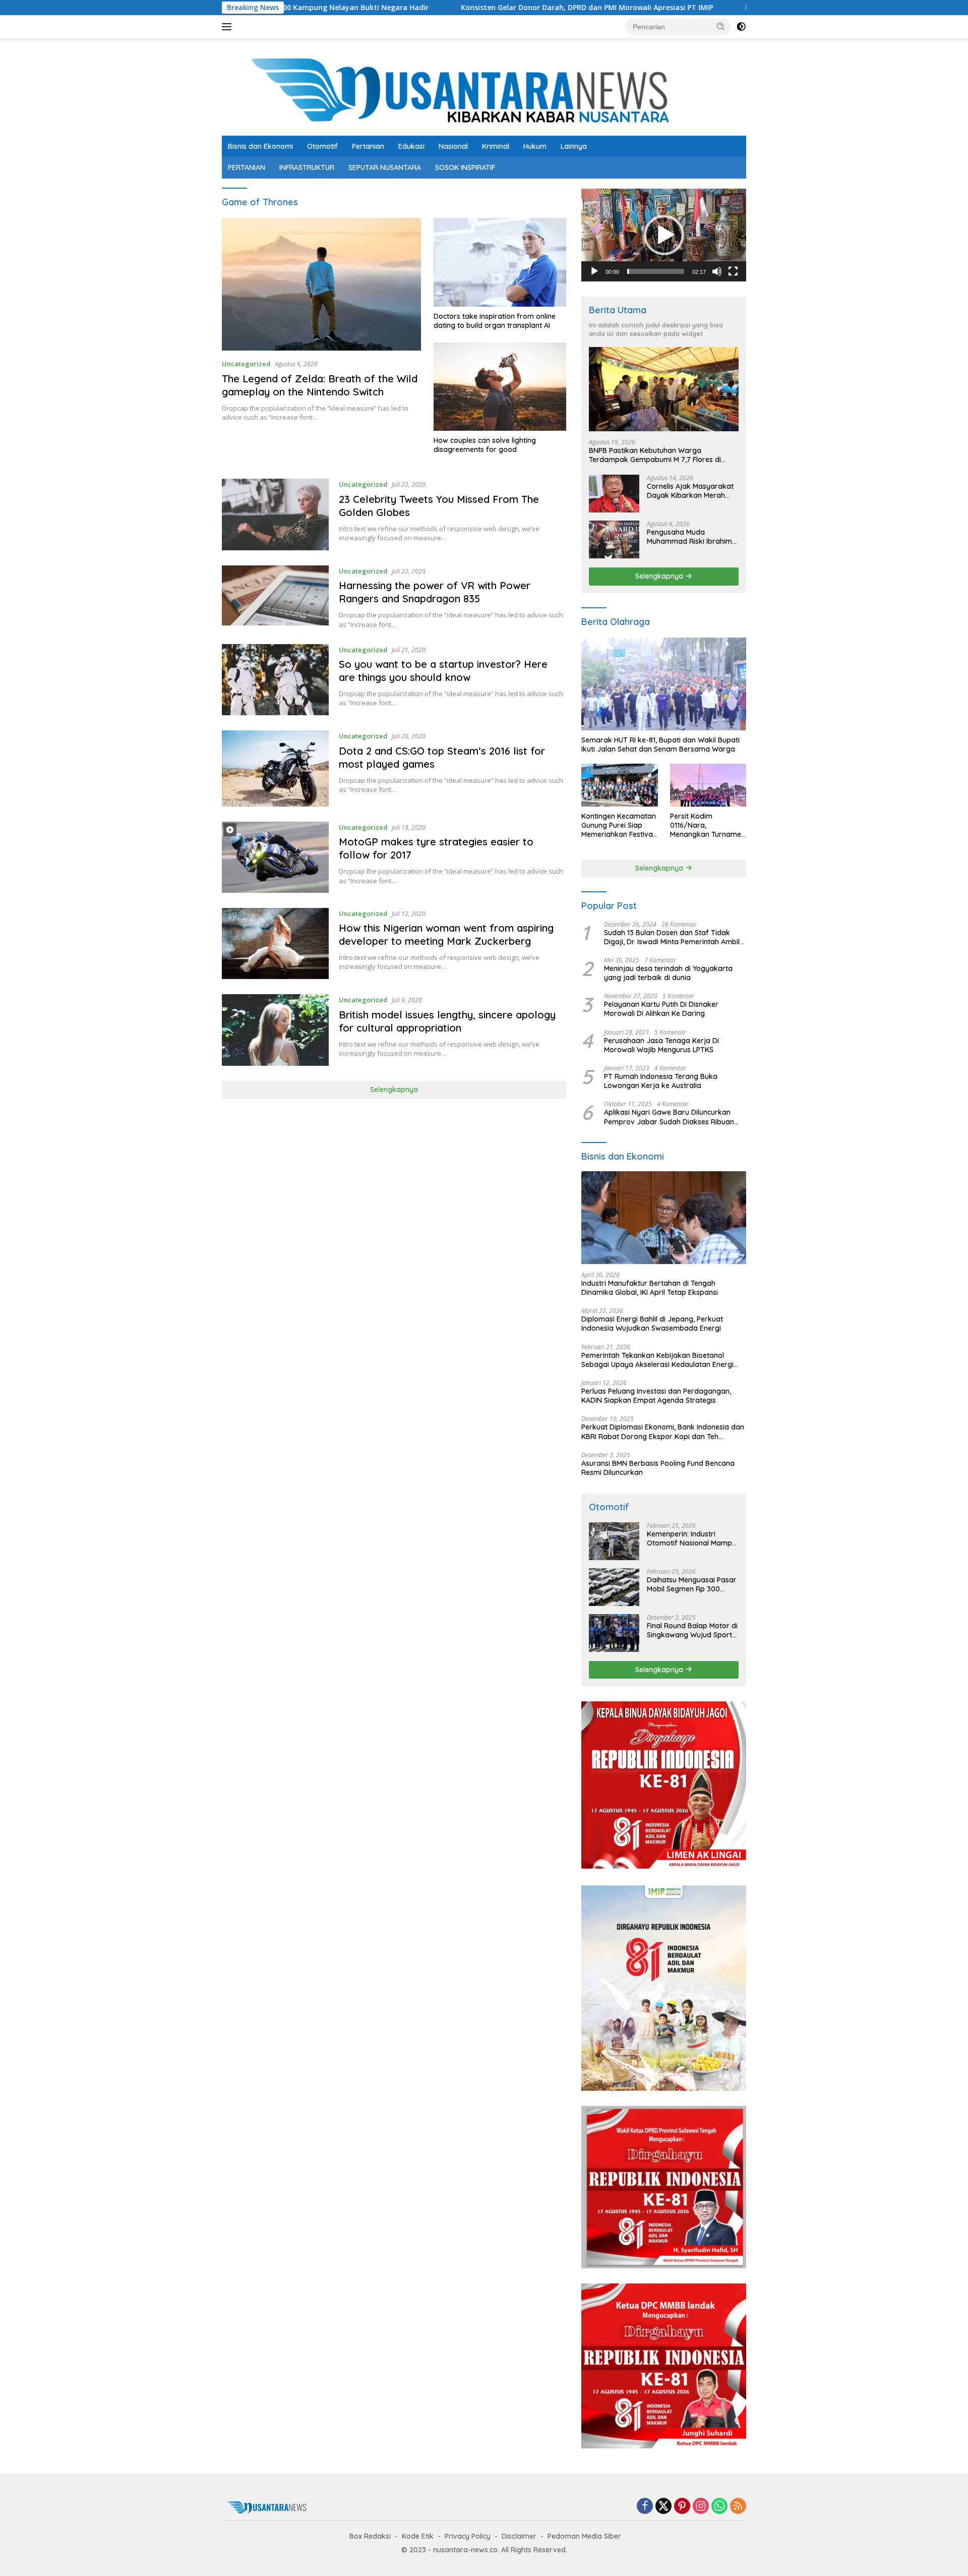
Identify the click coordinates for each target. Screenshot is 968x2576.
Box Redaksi (370, 2536)
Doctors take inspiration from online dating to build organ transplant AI (495, 321)
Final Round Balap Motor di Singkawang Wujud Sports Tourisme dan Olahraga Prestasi (692, 1630)
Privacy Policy (468, 2536)
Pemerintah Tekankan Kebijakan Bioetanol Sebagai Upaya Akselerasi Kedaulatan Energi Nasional (657, 1360)
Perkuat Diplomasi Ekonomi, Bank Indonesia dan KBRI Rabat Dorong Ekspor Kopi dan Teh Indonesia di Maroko (663, 1432)
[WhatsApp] (719, 2507)
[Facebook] (645, 2507)
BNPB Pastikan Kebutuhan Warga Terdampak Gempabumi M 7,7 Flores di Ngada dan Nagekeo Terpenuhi (655, 455)
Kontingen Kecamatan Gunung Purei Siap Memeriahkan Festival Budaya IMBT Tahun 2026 (619, 825)
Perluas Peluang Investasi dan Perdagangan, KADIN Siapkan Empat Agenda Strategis (656, 1396)
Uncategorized (246, 364)
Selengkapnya (394, 1090)
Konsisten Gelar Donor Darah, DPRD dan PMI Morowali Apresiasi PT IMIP (468, 8)
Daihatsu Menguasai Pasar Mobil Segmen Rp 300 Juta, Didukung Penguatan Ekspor (692, 1584)
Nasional (453, 146)
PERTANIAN (247, 167)
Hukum (535, 146)
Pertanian (368, 146)
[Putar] (594, 271)
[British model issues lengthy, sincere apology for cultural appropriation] (275, 1030)
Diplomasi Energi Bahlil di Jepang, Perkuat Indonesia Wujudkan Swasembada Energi (652, 1324)
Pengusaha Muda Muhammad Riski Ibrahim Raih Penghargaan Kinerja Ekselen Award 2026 (691, 537)
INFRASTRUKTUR (307, 167)
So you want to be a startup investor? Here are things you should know (443, 671)
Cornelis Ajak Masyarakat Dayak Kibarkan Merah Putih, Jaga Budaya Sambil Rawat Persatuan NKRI (692, 491)
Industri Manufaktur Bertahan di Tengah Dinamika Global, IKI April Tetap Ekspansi (650, 1288)
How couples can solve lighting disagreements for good (485, 445)
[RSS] (738, 2507)
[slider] (656, 271)
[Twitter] (663, 2507)
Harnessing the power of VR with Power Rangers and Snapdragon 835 (435, 592)
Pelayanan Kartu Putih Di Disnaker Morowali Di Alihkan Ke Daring (661, 1009)
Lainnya (574, 146)
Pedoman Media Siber (584, 2536)
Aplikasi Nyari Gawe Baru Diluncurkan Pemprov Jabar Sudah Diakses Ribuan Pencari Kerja (669, 1117)
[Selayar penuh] (733, 271)
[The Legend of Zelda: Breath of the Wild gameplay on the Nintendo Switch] (321, 284)
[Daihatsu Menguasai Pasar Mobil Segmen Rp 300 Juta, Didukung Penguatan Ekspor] (614, 1587)
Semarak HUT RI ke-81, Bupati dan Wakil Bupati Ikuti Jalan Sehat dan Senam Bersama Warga (660, 745)
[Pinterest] (682, 2507)
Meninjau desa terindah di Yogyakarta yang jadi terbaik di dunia (668, 973)
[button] (721, 26)
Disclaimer (519, 2536)
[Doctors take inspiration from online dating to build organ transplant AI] (500, 262)
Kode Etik (418, 2536)
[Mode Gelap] (741, 27)
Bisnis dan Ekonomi (260, 146)
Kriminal (496, 146)
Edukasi (411, 146)
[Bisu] (717, 271)
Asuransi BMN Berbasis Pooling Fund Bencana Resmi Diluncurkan (658, 1468)
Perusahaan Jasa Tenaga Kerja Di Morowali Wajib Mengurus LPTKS (661, 1045)
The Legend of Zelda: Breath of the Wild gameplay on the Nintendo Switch (320, 385)
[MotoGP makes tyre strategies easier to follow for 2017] (275, 857)
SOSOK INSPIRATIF (465, 167)
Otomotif (322, 146)
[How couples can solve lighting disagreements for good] (500, 387)
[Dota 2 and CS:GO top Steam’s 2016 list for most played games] (275, 768)
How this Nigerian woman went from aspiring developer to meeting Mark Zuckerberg (446, 934)
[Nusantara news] (484, 91)
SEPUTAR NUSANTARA (385, 167)
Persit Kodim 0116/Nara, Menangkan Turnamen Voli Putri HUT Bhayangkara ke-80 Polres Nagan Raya (708, 825)
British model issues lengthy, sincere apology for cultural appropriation (447, 1021)
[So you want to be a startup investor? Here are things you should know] (275, 680)
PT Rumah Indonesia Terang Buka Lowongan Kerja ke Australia (661, 1081)
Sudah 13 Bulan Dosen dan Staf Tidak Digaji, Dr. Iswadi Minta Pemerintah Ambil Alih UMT (672, 937)
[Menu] (229, 27)
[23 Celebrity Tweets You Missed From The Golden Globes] (275, 514)
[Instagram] (701, 2507)
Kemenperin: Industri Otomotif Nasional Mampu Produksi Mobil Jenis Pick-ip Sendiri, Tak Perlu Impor (691, 1538)
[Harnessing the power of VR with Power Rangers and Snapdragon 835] (275, 597)
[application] (664, 235)
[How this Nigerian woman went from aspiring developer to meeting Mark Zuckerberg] (275, 944)
